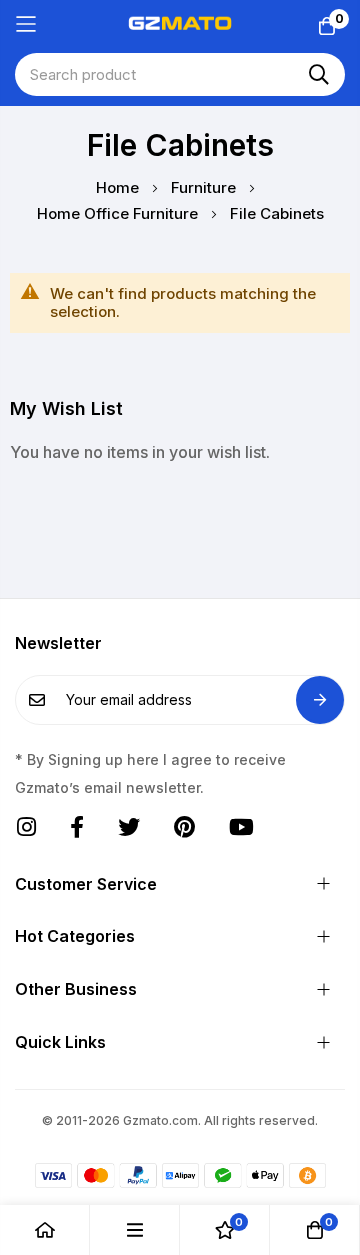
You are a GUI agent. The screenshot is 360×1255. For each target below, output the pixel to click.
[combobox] (180, 74)
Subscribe (320, 700)
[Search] (319, 74)
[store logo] (180, 24)
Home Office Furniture (119, 213)
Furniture (205, 187)
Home (119, 187)
